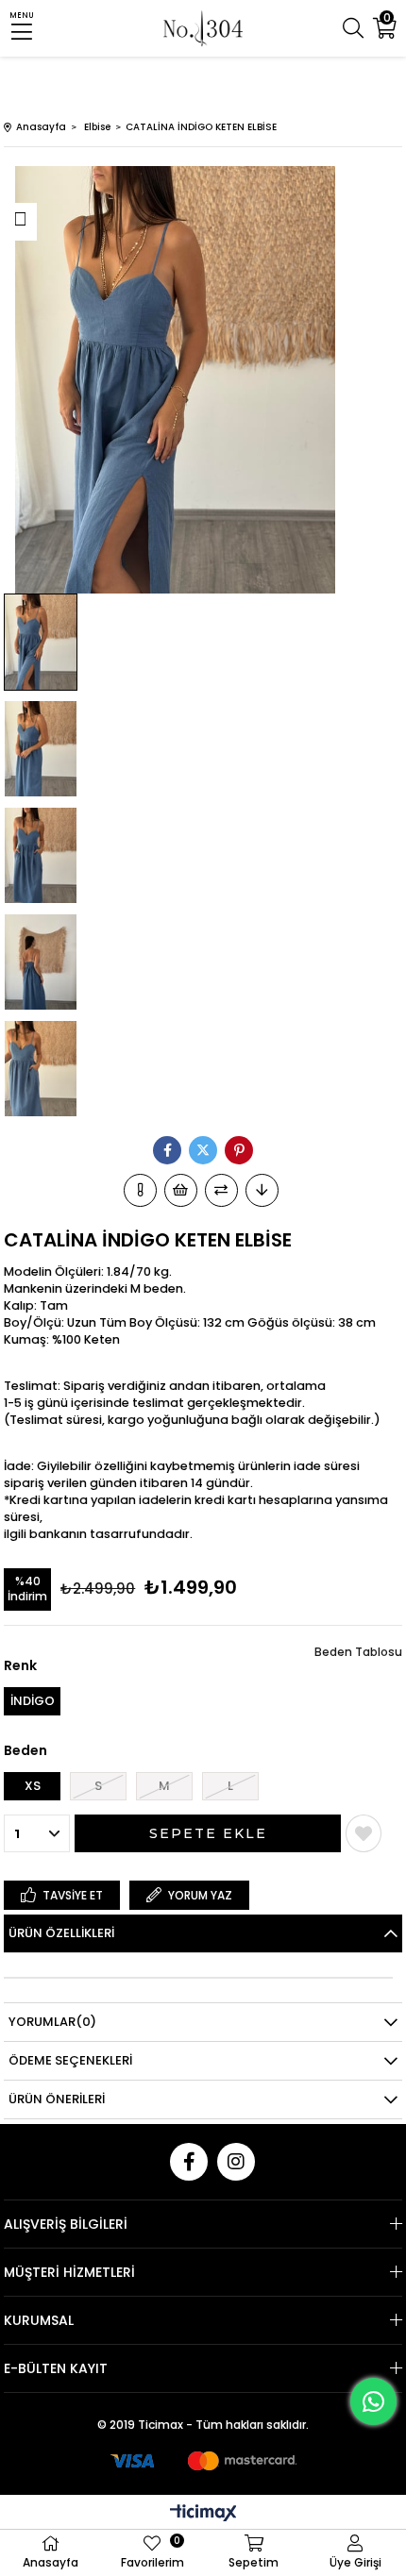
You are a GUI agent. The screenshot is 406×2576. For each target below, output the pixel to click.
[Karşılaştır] (221, 1190)
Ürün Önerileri (57, 2099)
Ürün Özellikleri (61, 1933)
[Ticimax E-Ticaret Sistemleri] (203, 2514)
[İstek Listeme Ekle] (181, 1190)
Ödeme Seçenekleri (70, 2060)
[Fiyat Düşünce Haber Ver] (262, 1190)
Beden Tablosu (358, 1652)
